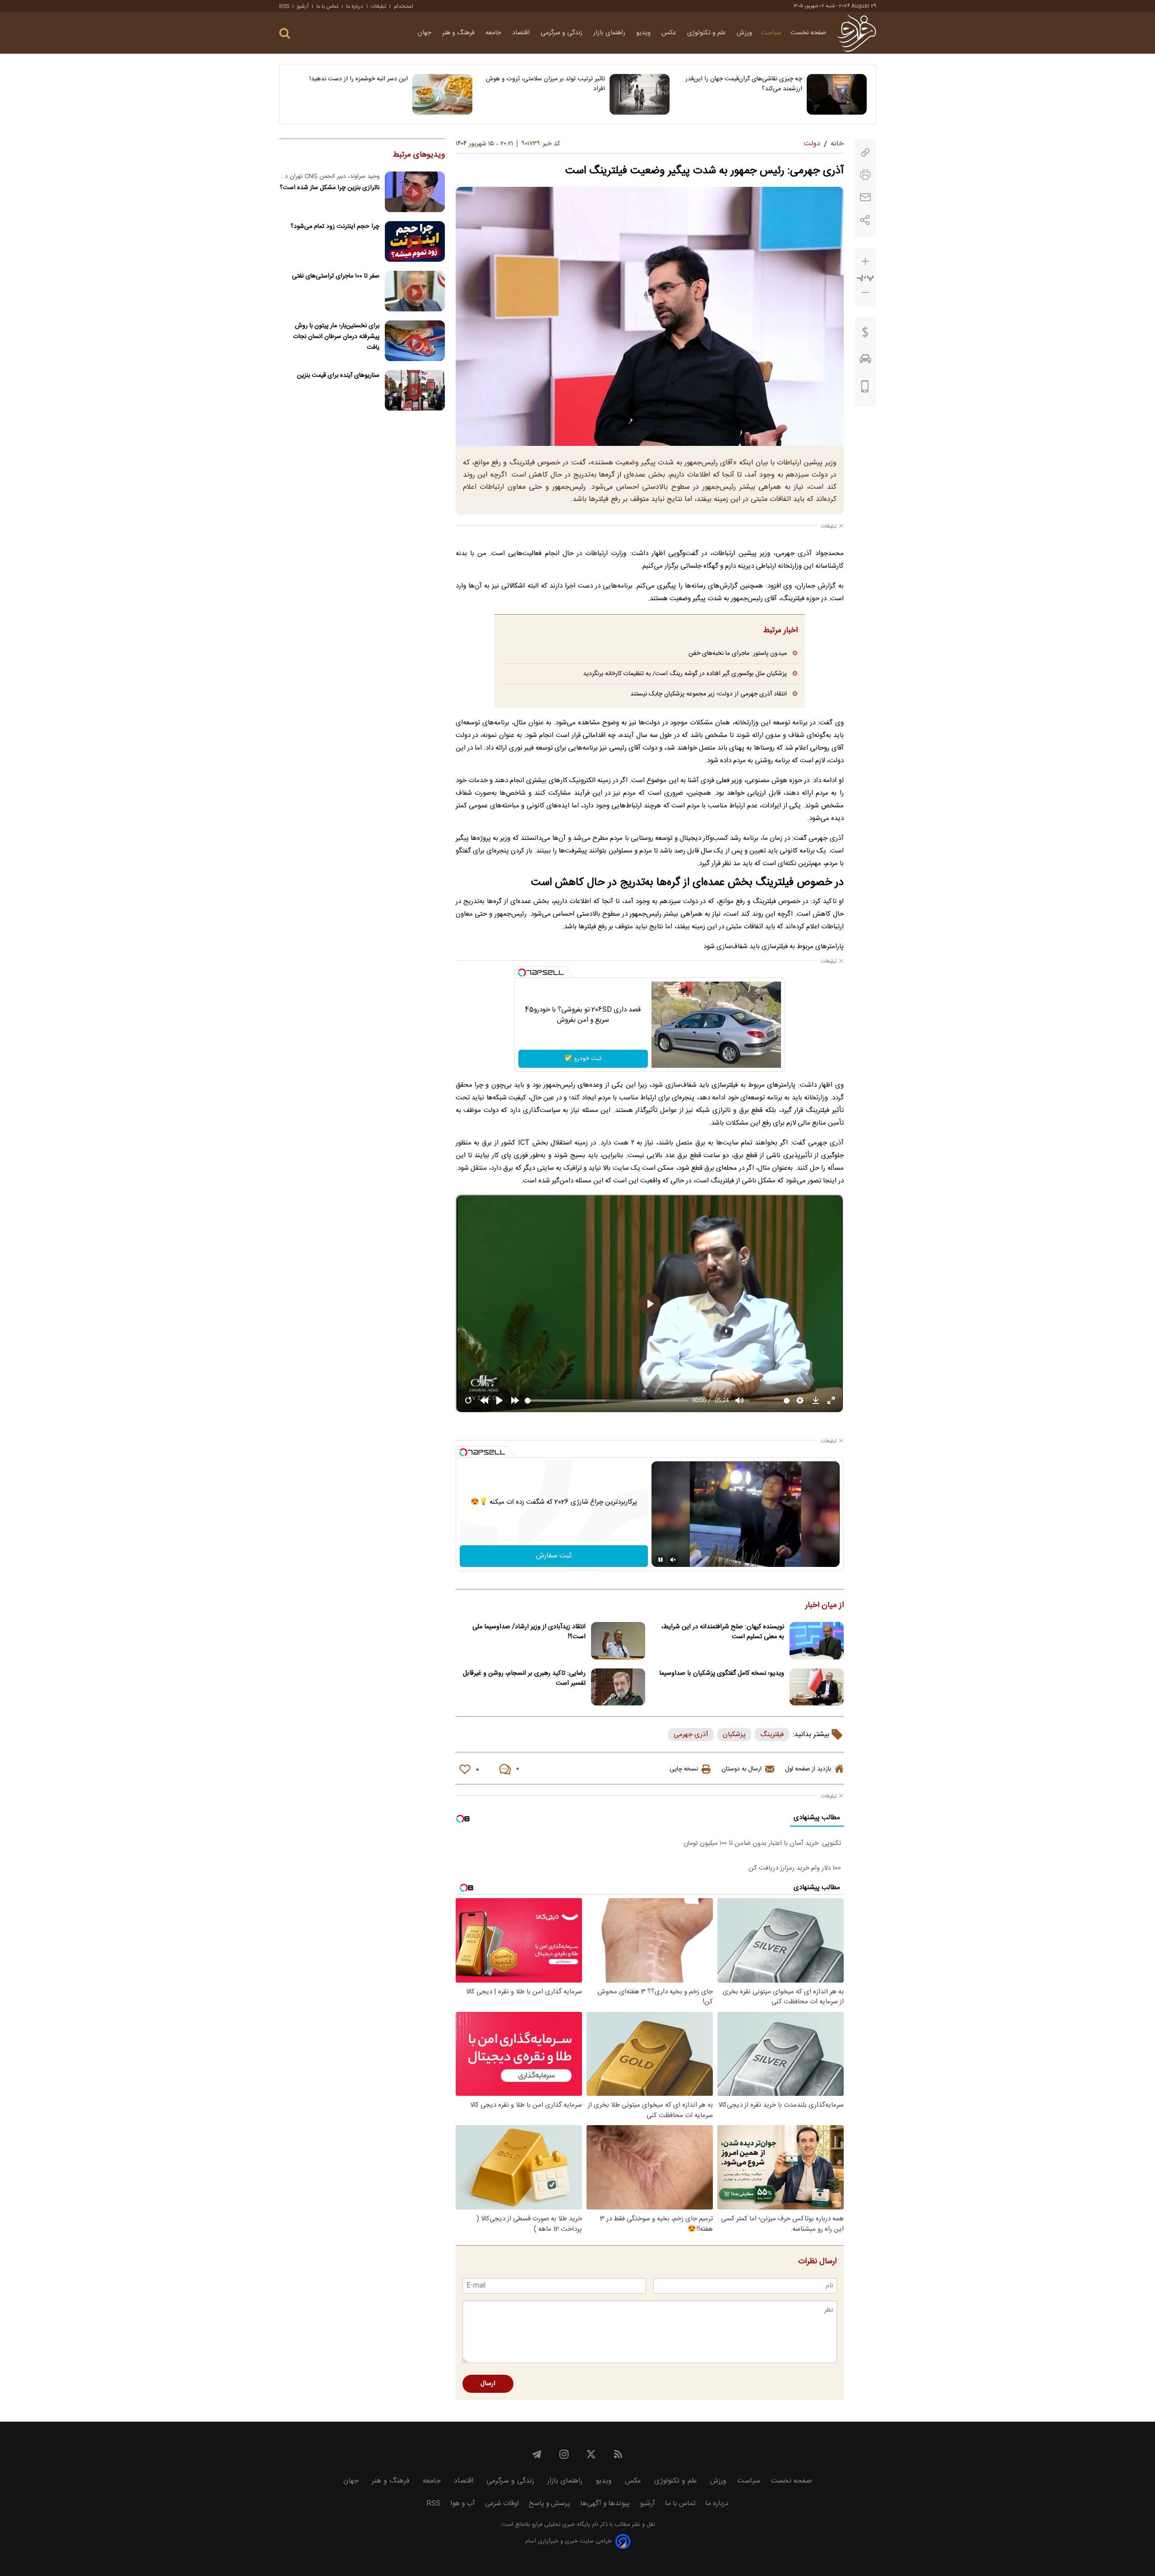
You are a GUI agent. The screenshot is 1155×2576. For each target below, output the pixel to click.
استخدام (404, 6)
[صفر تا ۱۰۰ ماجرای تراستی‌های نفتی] (415, 291)
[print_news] (865, 175)
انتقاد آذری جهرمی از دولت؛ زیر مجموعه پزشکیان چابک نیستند (709, 694)
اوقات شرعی (502, 2504)
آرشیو (303, 6)
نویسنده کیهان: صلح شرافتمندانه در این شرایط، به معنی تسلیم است (723, 1632)
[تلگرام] (537, 2454)
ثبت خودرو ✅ (583, 1059)
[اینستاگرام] (564, 2454)
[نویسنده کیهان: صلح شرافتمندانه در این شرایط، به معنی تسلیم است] (817, 1641)
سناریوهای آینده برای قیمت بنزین (338, 375)
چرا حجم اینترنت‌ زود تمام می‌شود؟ (335, 226)
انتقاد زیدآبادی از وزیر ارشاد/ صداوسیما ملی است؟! (529, 1632)
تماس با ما (327, 6)
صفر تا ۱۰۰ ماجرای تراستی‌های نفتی (336, 276)
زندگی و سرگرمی (562, 33)
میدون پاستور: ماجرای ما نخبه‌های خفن (738, 653)
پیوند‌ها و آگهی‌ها (605, 2504)
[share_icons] (865, 220)
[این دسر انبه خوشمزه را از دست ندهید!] (442, 94)
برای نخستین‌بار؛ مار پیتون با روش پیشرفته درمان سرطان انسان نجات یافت (336, 336)
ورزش (744, 33)
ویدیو (644, 33)
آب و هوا (463, 2504)
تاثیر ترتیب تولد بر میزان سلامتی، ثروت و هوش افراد (545, 84)
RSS (284, 6)
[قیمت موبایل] (865, 389)
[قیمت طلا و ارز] (865, 334)
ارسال (488, 2384)
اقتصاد (522, 33)
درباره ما (355, 6)
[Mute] (673, 1560)
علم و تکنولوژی (707, 33)
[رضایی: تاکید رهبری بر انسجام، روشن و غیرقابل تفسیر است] (618, 1687)
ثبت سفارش (554, 1556)
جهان (425, 33)
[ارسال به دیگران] (865, 197)
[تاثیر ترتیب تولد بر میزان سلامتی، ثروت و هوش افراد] (640, 94)
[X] (591, 2454)
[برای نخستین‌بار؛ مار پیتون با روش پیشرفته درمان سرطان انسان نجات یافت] (415, 341)
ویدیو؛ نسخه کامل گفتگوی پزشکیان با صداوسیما (722, 1673)
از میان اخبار (825, 1606)
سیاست (771, 33)
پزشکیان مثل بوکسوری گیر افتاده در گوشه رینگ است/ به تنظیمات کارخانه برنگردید (685, 674)
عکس (670, 33)
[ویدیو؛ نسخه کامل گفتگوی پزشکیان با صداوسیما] (817, 1687)
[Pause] (661, 1560)
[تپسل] (522, 973)
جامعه (494, 33)
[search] (285, 34)
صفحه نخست (808, 33)
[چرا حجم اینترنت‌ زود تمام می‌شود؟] (415, 241)
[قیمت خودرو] (865, 361)
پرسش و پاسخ (550, 2504)
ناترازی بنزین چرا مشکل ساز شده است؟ (330, 188)
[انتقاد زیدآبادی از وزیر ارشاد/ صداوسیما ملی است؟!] (618, 1641)
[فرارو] (857, 33)
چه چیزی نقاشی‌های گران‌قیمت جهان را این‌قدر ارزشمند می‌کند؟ (744, 84)
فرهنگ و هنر (459, 33)
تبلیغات (379, 6)
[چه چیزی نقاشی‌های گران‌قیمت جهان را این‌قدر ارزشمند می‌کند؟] (837, 94)
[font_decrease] (865, 293)
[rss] (618, 2454)
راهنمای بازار (610, 33)
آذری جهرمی (691, 1735)
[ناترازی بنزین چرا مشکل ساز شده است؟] (415, 192)
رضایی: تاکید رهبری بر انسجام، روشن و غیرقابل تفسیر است (524, 1678)
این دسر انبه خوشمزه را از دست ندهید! (359, 79)
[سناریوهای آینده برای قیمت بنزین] (415, 390)
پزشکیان (734, 1735)
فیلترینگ (772, 1735)
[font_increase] (865, 262)
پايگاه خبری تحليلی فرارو (560, 2525)
